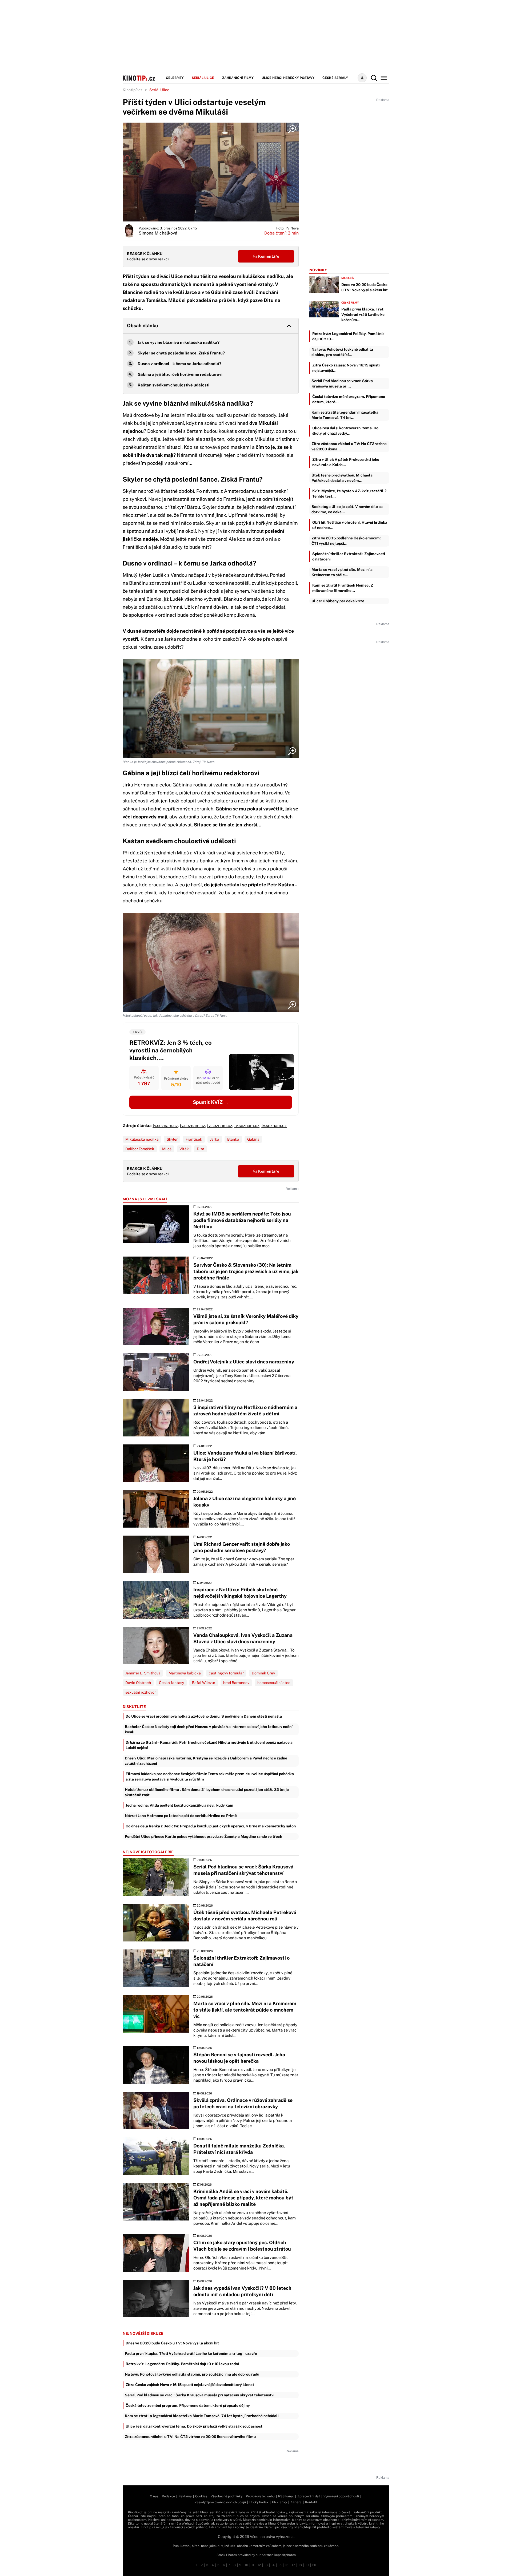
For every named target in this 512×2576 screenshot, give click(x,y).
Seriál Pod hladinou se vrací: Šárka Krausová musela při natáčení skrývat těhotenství (200, 2395)
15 (280, 2565)
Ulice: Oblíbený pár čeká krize (338, 601)
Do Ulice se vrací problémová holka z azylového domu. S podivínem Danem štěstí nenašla (204, 1716)
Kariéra (296, 2502)
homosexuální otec (274, 1683)
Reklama (185, 2496)
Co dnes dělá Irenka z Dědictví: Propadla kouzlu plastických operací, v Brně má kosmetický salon (211, 1826)
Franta (187, 515)
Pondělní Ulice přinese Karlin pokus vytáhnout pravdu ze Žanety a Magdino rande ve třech (203, 1836)
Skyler (213, 523)
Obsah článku (143, 326)
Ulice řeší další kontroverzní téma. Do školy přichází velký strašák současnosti (195, 2426)
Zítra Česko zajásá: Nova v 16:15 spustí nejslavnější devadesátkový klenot (190, 2385)
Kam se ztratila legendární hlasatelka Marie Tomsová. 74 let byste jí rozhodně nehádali (202, 2416)
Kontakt (311, 2502)
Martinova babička (185, 1673)
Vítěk (184, 1149)
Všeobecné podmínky (227, 2496)
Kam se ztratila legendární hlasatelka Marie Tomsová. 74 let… (345, 415)
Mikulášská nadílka (142, 1139)
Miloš (167, 1149)
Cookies (201, 2496)
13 (266, 2565)
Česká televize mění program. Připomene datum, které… (349, 399)
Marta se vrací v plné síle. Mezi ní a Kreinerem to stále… (342, 572)
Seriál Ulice (203, 78)
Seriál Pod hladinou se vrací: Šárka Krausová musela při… (342, 383)
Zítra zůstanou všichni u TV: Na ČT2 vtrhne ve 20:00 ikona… (349, 446)
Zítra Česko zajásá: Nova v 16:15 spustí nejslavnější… (346, 368)
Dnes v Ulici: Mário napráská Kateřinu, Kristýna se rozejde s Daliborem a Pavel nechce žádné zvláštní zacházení (206, 1761)
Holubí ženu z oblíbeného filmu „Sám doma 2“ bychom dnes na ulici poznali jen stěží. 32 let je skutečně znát (207, 1792)
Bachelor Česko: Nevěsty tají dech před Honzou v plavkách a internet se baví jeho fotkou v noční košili (209, 1729)
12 (259, 2565)
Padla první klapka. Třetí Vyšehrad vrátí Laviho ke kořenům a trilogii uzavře (191, 2353)
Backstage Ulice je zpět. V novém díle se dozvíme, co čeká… (347, 509)
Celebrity (175, 78)
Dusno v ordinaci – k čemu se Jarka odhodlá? (179, 364)
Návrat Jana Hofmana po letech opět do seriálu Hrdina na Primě (181, 1816)
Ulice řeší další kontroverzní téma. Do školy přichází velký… (345, 431)
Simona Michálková (158, 233)
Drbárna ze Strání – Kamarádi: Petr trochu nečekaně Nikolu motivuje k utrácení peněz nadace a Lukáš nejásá (209, 1745)
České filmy (350, 302)
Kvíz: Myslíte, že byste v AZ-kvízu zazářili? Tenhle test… (349, 494)
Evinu (129, 877)
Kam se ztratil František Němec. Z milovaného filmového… (343, 588)
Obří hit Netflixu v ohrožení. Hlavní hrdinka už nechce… (350, 525)
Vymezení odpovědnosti (341, 2496)
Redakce (168, 2496)
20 (314, 2565)
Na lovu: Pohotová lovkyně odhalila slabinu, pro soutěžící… (342, 352)
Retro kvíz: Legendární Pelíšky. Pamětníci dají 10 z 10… (349, 336)
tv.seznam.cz (165, 1126)
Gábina (253, 1139)
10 (246, 2565)
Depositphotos (285, 2555)
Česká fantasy (171, 1683)
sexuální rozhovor (141, 1692)
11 (253, 2565)
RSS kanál (286, 2496)
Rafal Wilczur (204, 1683)
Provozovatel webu (260, 2496)
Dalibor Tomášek (140, 1149)
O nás (154, 2496)
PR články (279, 2502)
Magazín (348, 278)
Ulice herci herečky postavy (288, 78)
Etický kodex (259, 2502)
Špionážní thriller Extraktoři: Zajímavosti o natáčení (349, 556)
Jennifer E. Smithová (143, 1673)
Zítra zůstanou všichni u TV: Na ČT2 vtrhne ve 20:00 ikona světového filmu (190, 2437)
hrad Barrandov (236, 1683)
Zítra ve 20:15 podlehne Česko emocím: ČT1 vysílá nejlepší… (346, 541)
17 (293, 2565)
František (194, 1139)
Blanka (154, 599)
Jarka (215, 1139)
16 (287, 2565)
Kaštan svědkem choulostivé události (173, 385)
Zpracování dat (309, 2496)
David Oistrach (138, 1683)
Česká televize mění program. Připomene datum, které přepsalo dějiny (188, 2405)
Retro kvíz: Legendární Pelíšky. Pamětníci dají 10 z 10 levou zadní (182, 2364)
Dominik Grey (263, 1673)
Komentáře (268, 256)
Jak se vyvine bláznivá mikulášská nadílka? (179, 342)
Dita (201, 1149)
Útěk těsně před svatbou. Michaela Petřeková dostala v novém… (342, 478)
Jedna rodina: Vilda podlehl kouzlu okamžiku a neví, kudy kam (179, 1805)
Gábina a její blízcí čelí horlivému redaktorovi (180, 374)
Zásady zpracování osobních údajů (220, 2502)
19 (307, 2565)
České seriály (335, 78)
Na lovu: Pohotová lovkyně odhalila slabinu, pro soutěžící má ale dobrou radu (192, 2374)
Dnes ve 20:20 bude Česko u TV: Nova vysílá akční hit (172, 2343)
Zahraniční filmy (238, 78)
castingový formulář (226, 1673)
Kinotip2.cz (133, 90)
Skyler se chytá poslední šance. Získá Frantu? (181, 353)
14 (273, 2565)
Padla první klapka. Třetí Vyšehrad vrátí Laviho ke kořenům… (363, 314)
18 (300, 2565)
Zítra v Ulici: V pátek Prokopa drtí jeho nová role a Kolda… (346, 462)
